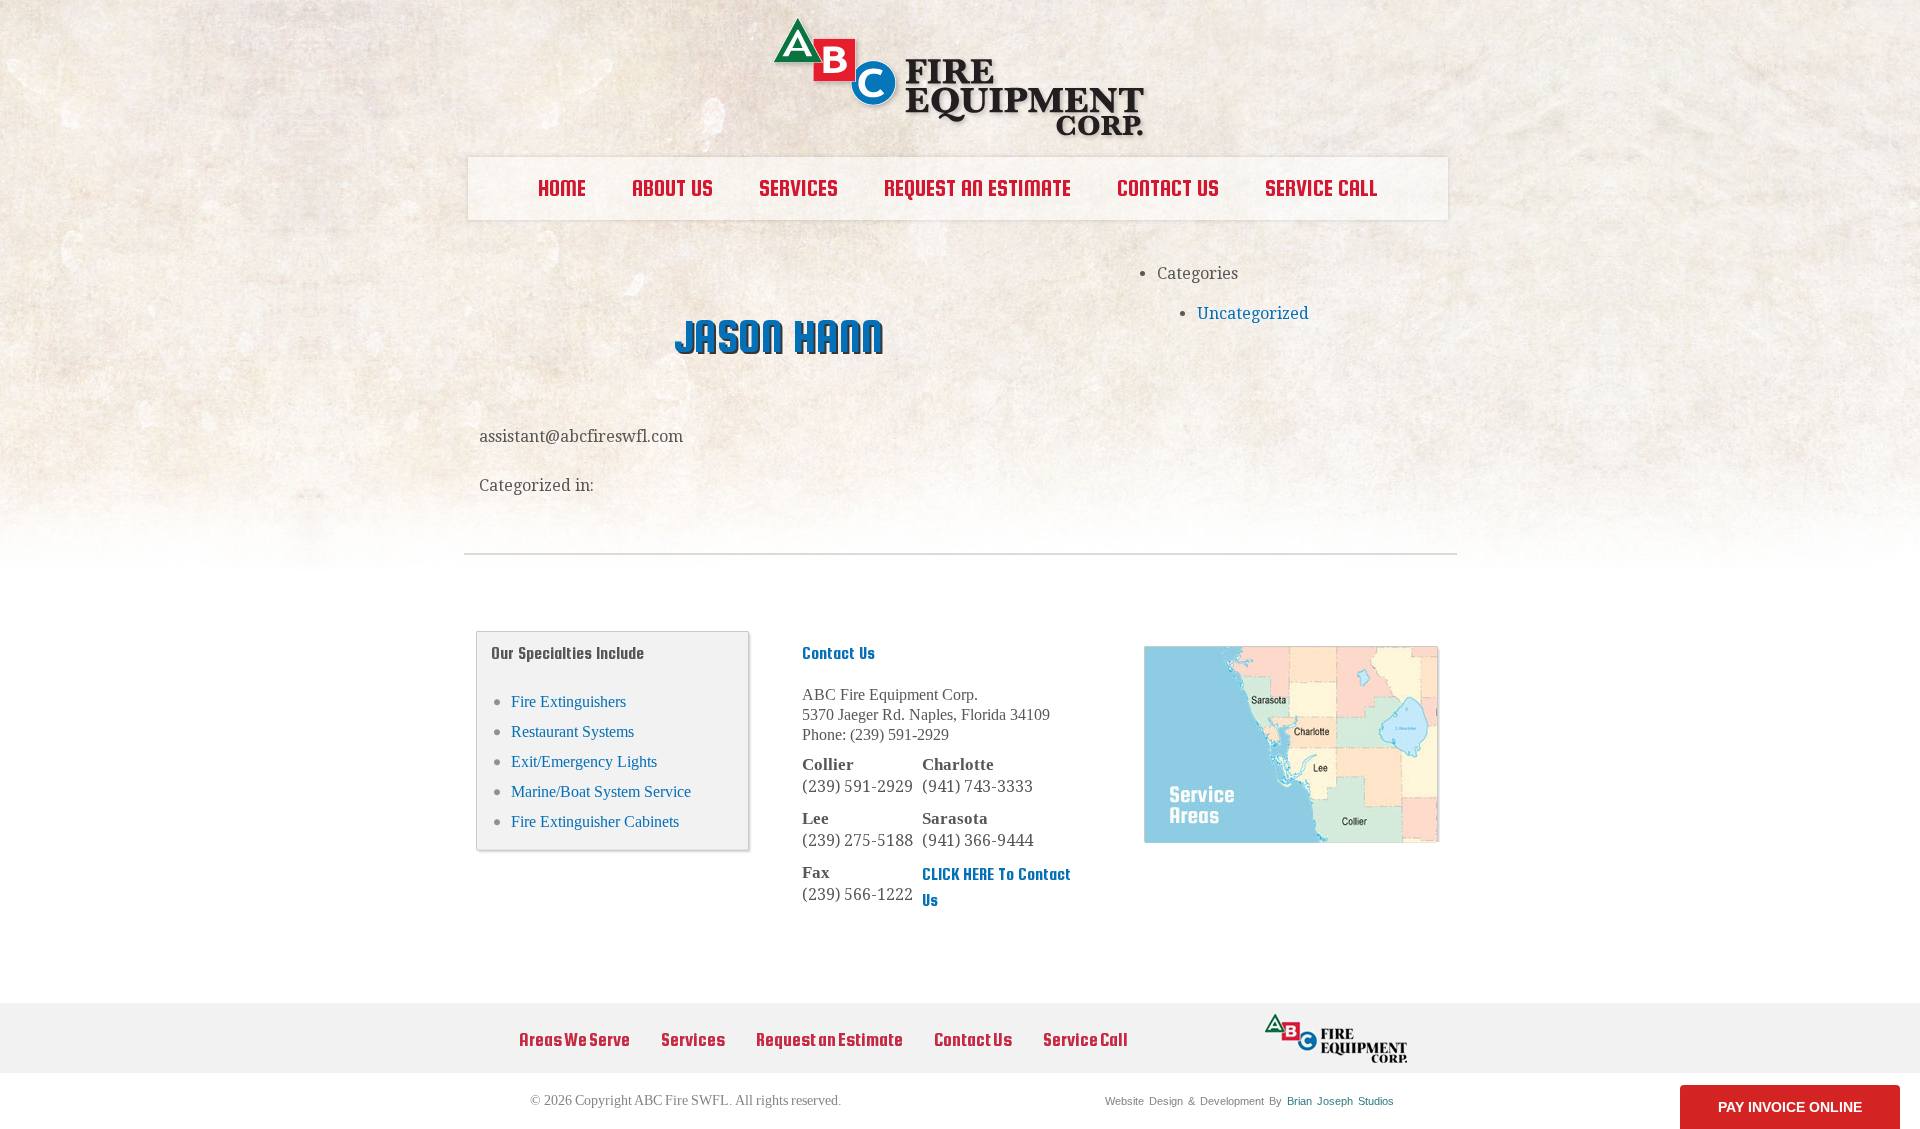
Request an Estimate (977, 188)
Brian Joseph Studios (1340, 1101)
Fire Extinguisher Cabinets (595, 821)
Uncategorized (1253, 313)
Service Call (1321, 188)
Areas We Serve (574, 1039)
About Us (672, 188)
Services (693, 1039)
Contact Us (1168, 188)
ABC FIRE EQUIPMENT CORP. (960, 78)
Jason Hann (778, 336)
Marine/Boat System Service (601, 791)
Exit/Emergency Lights (584, 761)
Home (562, 188)
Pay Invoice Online (1790, 1107)
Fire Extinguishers (568, 701)
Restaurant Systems (572, 731)
